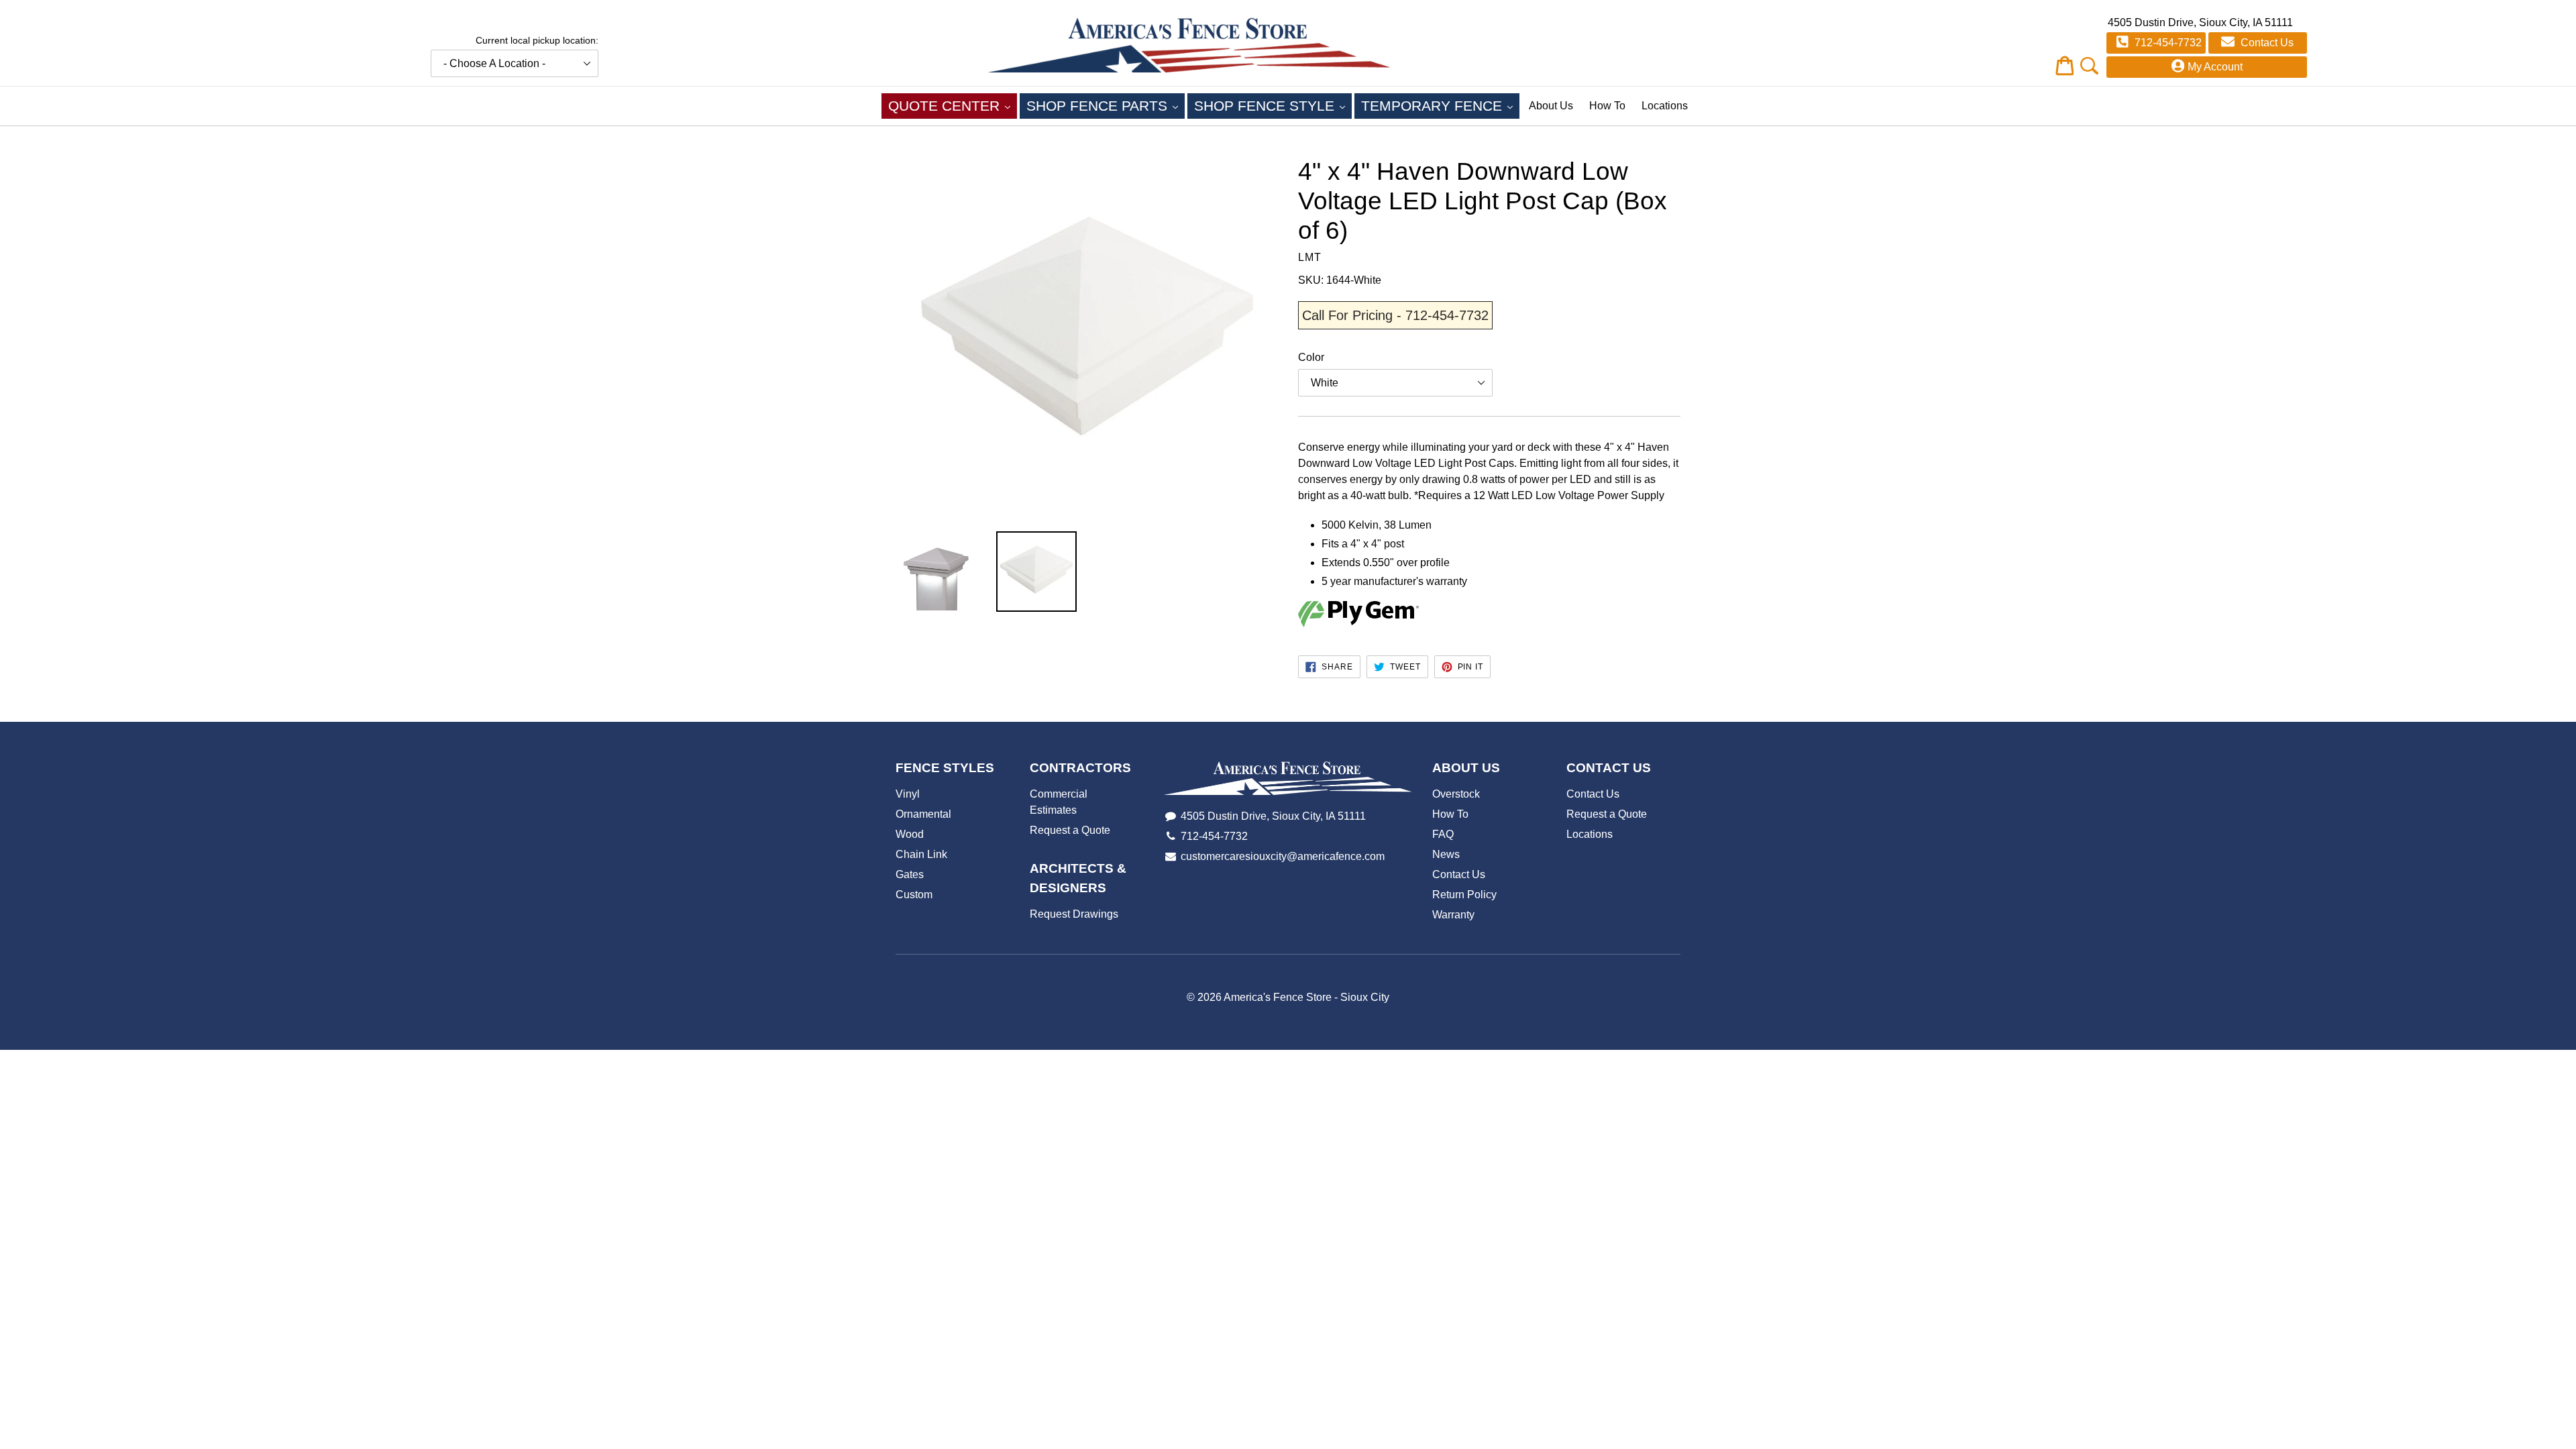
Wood (910, 834)
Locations (1665, 106)
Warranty (1453, 915)
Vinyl (908, 794)
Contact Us (2266, 43)
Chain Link (921, 854)
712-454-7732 (2167, 43)
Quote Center (953, 105)
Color (1311, 357)
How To (1607, 106)
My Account (2215, 67)
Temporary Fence (1440, 105)
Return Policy (1464, 895)
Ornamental (923, 814)
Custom (914, 895)
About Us (1551, 106)
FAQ (1443, 834)
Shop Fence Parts (1106, 105)
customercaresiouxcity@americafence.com (1283, 856)
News (1446, 854)
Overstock (1456, 794)
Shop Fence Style (1273, 105)
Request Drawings (1074, 914)
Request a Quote (1070, 830)
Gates (910, 874)
